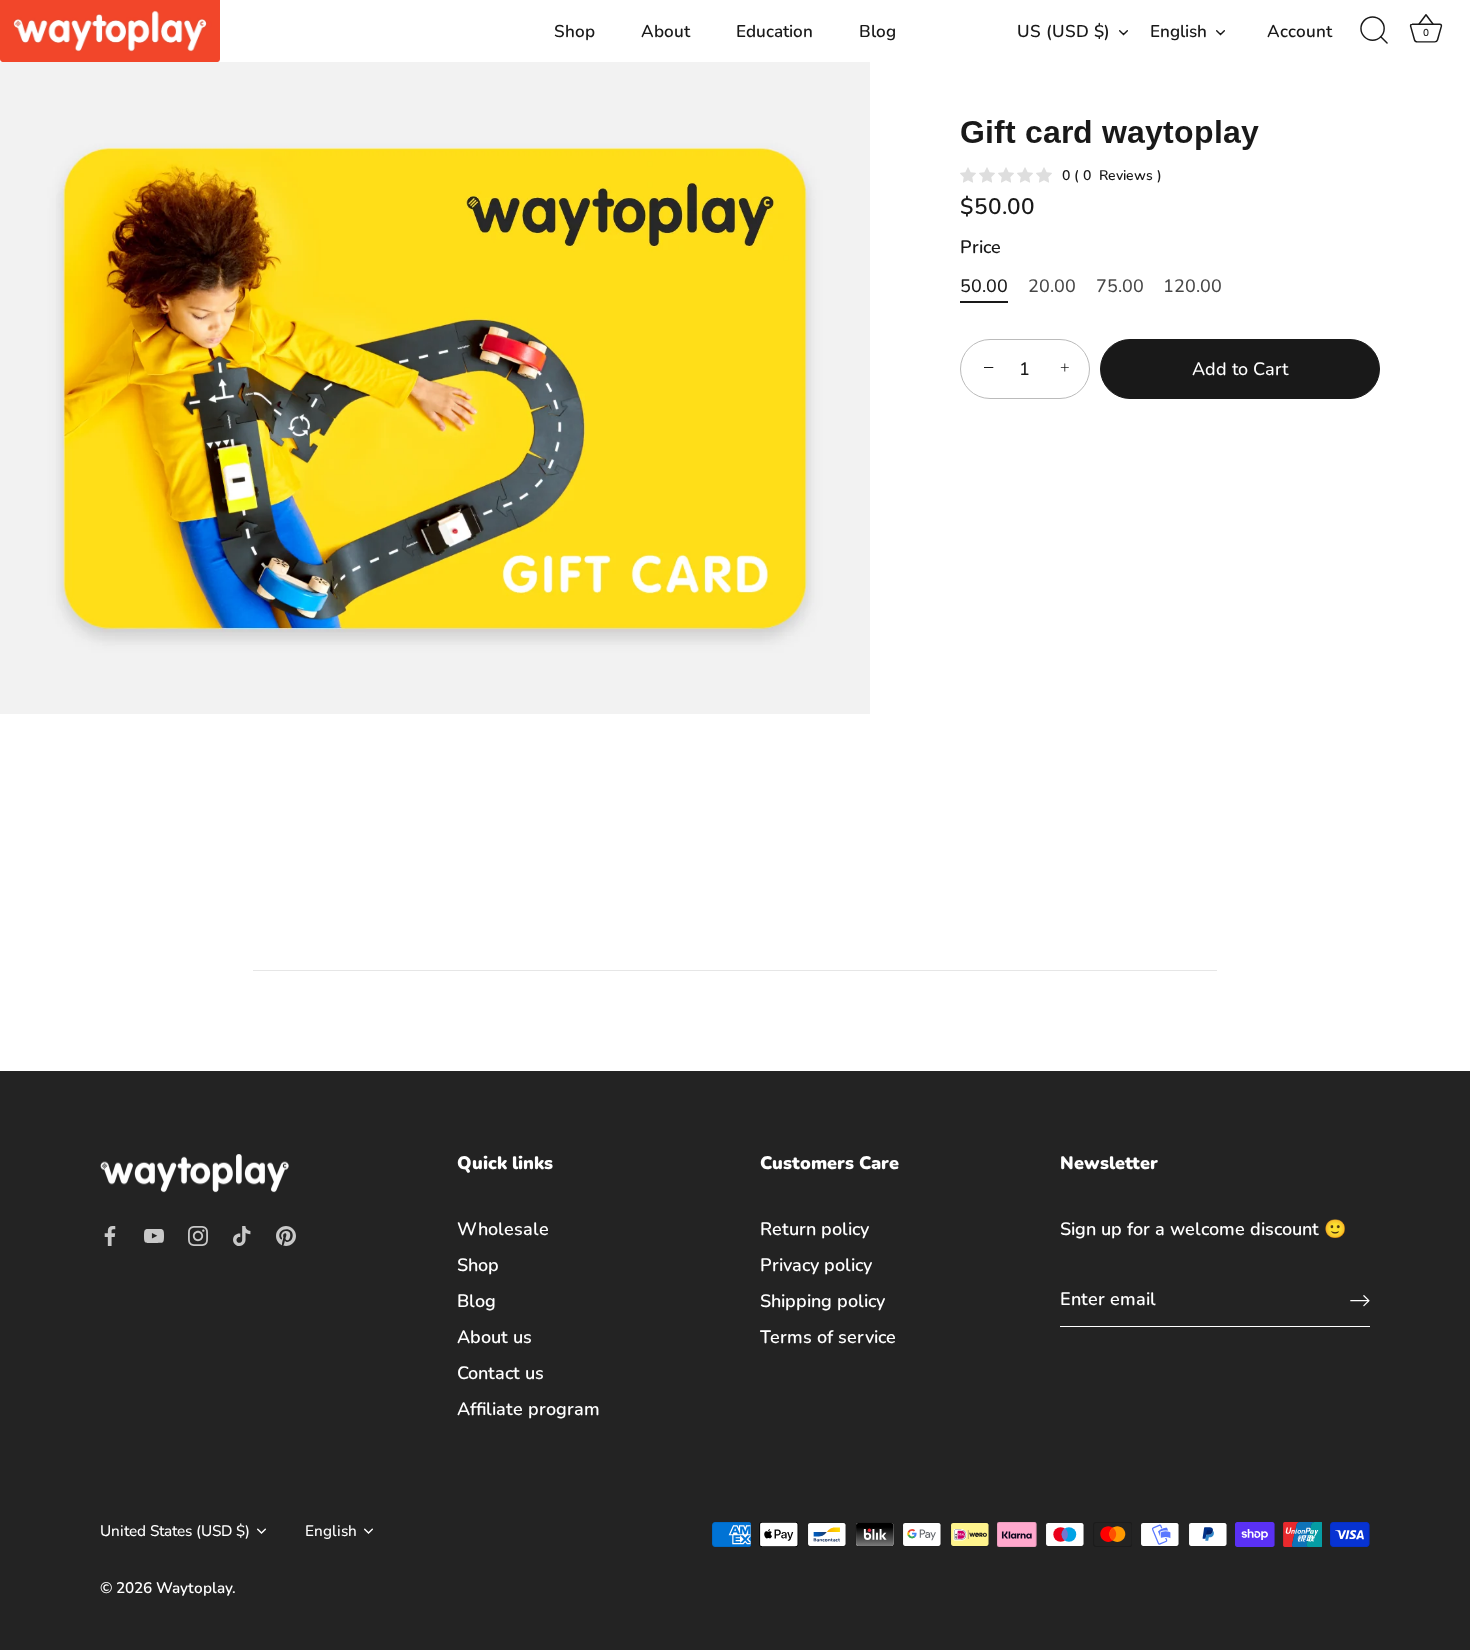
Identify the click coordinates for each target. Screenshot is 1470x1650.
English (1178, 31)
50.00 (984, 287)
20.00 (1052, 287)
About (665, 31)
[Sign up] (1360, 1299)
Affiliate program (528, 1409)
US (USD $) (1063, 31)
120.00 (1192, 287)
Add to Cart (1240, 369)
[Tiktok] (242, 1234)
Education (774, 31)
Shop (574, 31)
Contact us (500, 1373)
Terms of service (828, 1337)
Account (1299, 31)
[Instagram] (198, 1234)
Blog (877, 31)
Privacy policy (816, 1265)
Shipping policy (822, 1301)
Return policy (814, 1229)
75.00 (1120, 287)
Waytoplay (194, 1588)
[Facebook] (110, 1234)
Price (980, 248)
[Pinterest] (286, 1234)
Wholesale (503, 1229)
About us (494, 1337)
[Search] (1374, 31)
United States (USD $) (175, 1531)
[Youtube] (154, 1234)
